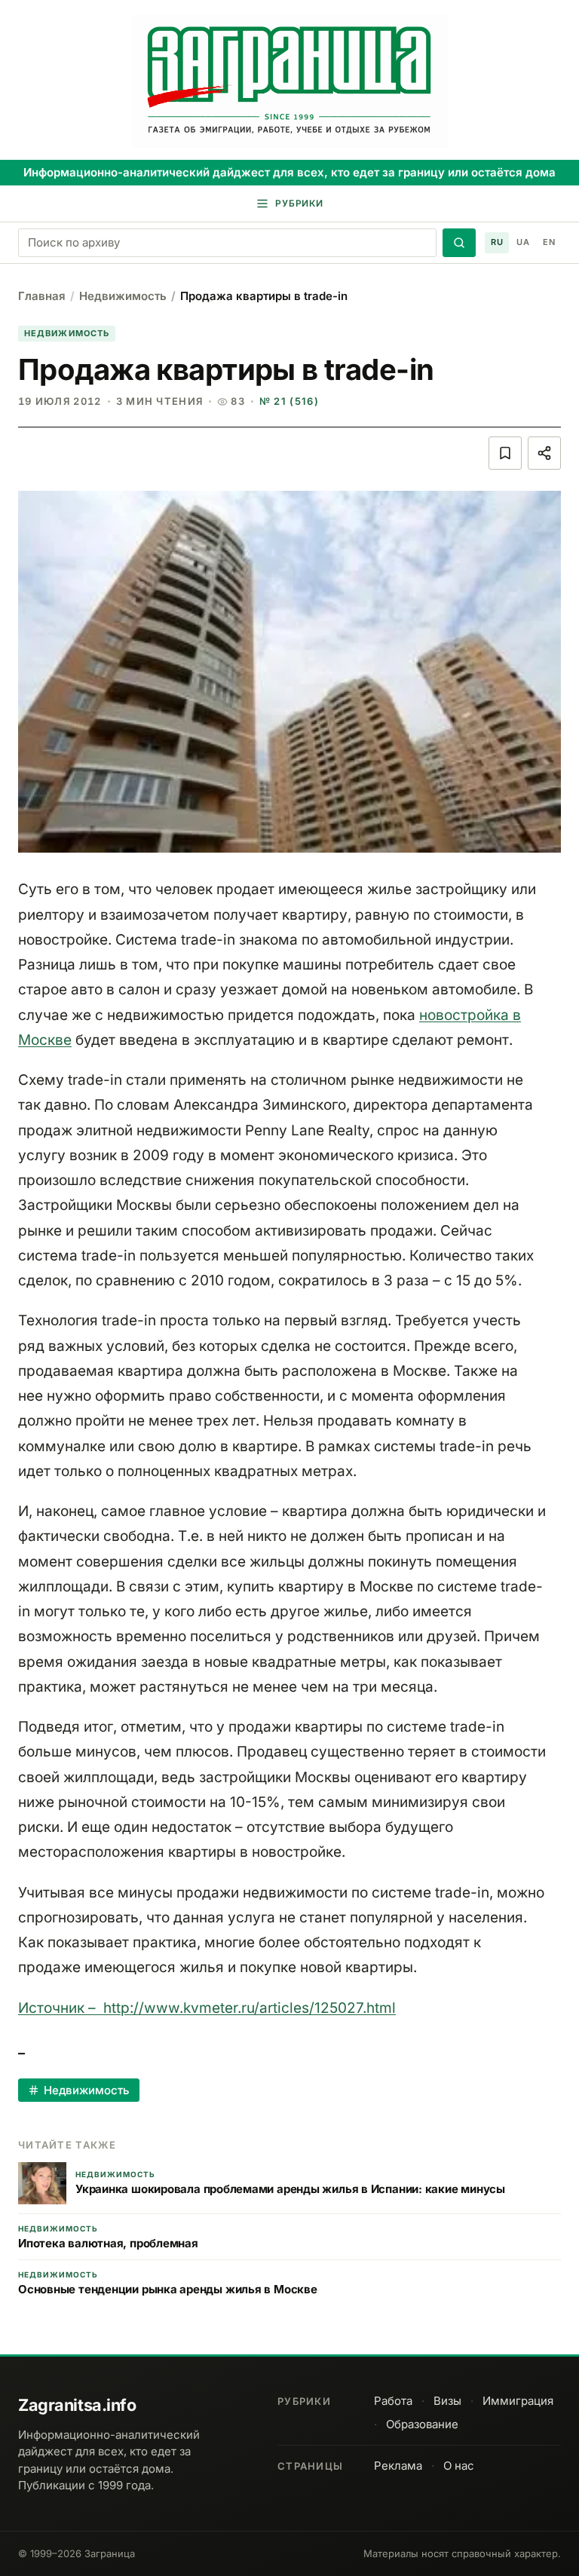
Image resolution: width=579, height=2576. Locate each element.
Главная (42, 296)
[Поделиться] (544, 453)
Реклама (398, 2466)
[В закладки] (505, 453)
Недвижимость (123, 296)
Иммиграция (518, 2401)
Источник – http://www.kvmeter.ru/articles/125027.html (207, 2008)
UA (523, 242)
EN (549, 242)
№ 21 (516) (289, 401)
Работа (393, 2401)
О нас (459, 2466)
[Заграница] (289, 81)
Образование (422, 2424)
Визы (447, 2401)
